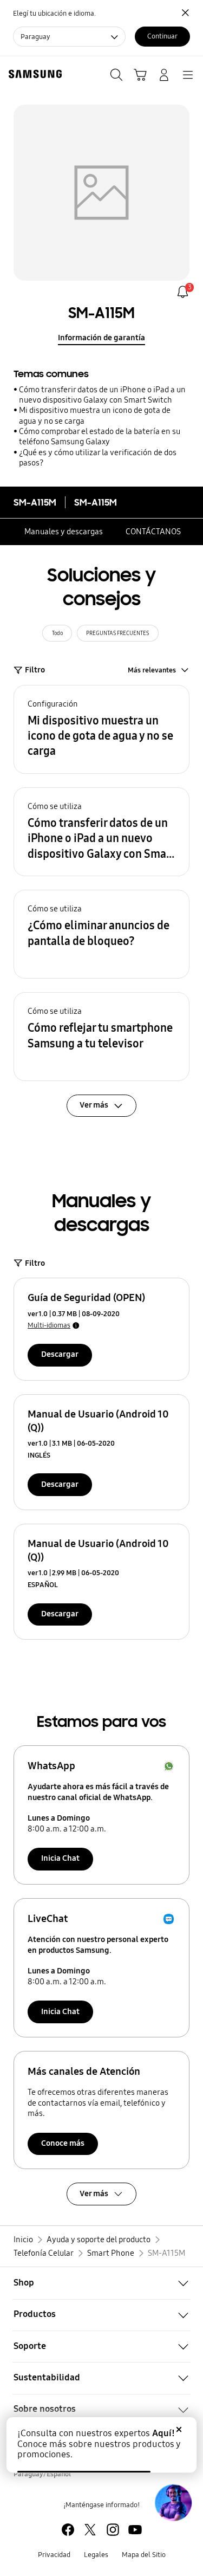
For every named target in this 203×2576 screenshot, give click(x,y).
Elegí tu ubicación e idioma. (54, 13)
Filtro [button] (35, 670)
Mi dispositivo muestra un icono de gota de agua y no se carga (95, 415)
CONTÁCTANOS (153, 532)
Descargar (60, 1354)
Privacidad (54, 2555)
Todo (57, 633)
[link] (183, 292)
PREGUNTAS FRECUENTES (117, 633)
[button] (101, 729)
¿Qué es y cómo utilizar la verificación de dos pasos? (98, 458)
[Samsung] (33, 74)
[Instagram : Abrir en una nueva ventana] (113, 2530)
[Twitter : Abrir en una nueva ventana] (90, 2530)
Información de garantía (101, 338)
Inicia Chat (60, 1858)
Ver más (94, 2193)
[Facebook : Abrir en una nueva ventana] (68, 2530)
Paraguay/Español (42, 2474)
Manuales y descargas (64, 532)
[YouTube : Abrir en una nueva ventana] (135, 2530)
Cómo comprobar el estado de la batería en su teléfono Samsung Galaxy (100, 436)
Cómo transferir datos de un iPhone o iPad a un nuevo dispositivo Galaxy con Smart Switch (102, 395)
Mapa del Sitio (144, 2555)
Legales (96, 2555)
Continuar (162, 36)
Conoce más (63, 2143)
